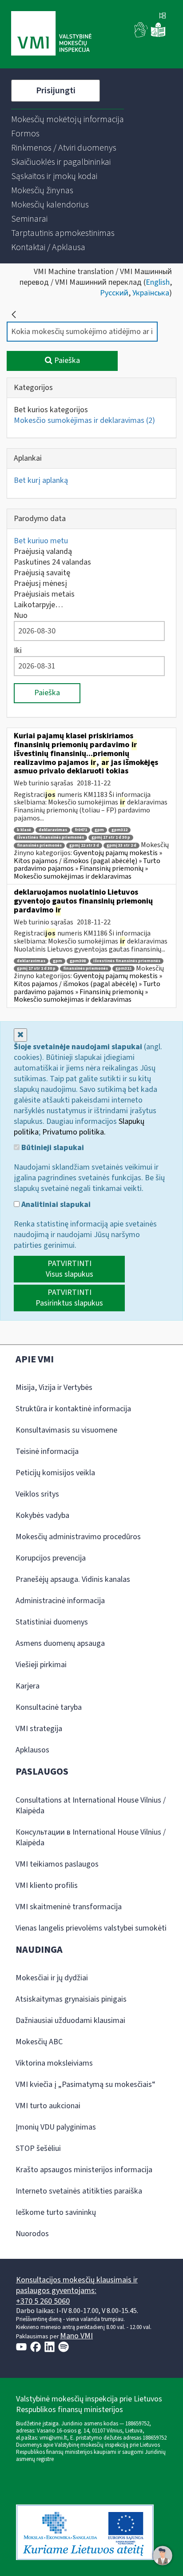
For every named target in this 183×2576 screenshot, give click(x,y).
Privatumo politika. (74, 1132)
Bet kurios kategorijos (51, 410)
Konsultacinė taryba (49, 1707)
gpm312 (119, 830)
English (158, 282)
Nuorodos (32, 2234)
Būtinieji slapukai (52, 1148)
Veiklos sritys (37, 1494)
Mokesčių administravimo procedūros (78, 1537)
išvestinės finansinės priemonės (50, 838)
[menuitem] (68, 119)
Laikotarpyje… (38, 605)
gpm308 (78, 961)
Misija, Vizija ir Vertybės (54, 1388)
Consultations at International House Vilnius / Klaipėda (91, 1806)
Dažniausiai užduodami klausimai (70, 2021)
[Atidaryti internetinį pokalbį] (163, 2556)
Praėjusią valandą (43, 551)
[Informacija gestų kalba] (141, 35)
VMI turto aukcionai (48, 2106)
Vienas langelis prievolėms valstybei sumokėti (91, 1928)
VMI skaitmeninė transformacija (69, 1907)
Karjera (28, 1686)
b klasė (24, 830)
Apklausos (32, 1750)
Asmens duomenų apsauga (60, 1643)
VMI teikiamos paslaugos (57, 1864)
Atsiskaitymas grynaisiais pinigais (71, 1999)
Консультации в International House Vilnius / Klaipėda (91, 1837)
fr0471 (81, 830)
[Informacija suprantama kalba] (158, 35)
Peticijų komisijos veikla (55, 1473)
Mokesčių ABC (39, 2042)
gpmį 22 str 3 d (84, 846)
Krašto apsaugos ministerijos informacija (84, 2170)
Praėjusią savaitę (42, 573)
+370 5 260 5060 (43, 2301)
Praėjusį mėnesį (40, 583)
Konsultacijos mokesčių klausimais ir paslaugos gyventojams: (77, 2285)
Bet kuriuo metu (41, 541)
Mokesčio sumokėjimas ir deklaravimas (84, 420)
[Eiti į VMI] (51, 34)
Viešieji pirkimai (41, 1665)
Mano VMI (76, 2336)
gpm (99, 830)
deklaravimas (53, 830)
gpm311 (123, 969)
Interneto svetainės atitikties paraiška (79, 2191)
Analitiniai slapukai (55, 1205)
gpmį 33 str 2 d (121, 846)
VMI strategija (39, 1729)
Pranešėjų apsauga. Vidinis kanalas (73, 1579)
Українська (151, 293)
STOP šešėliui (38, 2148)
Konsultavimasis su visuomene (66, 1430)
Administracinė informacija (60, 1601)
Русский (114, 293)
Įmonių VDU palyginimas (56, 2127)
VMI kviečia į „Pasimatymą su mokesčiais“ (86, 2084)
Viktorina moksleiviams (54, 2063)
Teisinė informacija (47, 1451)
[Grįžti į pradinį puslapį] (14, 315)
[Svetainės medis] (163, 16)
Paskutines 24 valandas (52, 562)
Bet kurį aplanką (41, 480)
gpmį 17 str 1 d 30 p (111, 838)
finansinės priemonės (39, 846)
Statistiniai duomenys (52, 1622)
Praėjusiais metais (44, 594)
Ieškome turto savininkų (56, 2212)
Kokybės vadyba (42, 1515)
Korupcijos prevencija (51, 1558)
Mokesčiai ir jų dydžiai (52, 1978)
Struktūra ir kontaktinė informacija (73, 1409)
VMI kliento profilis (47, 1885)
